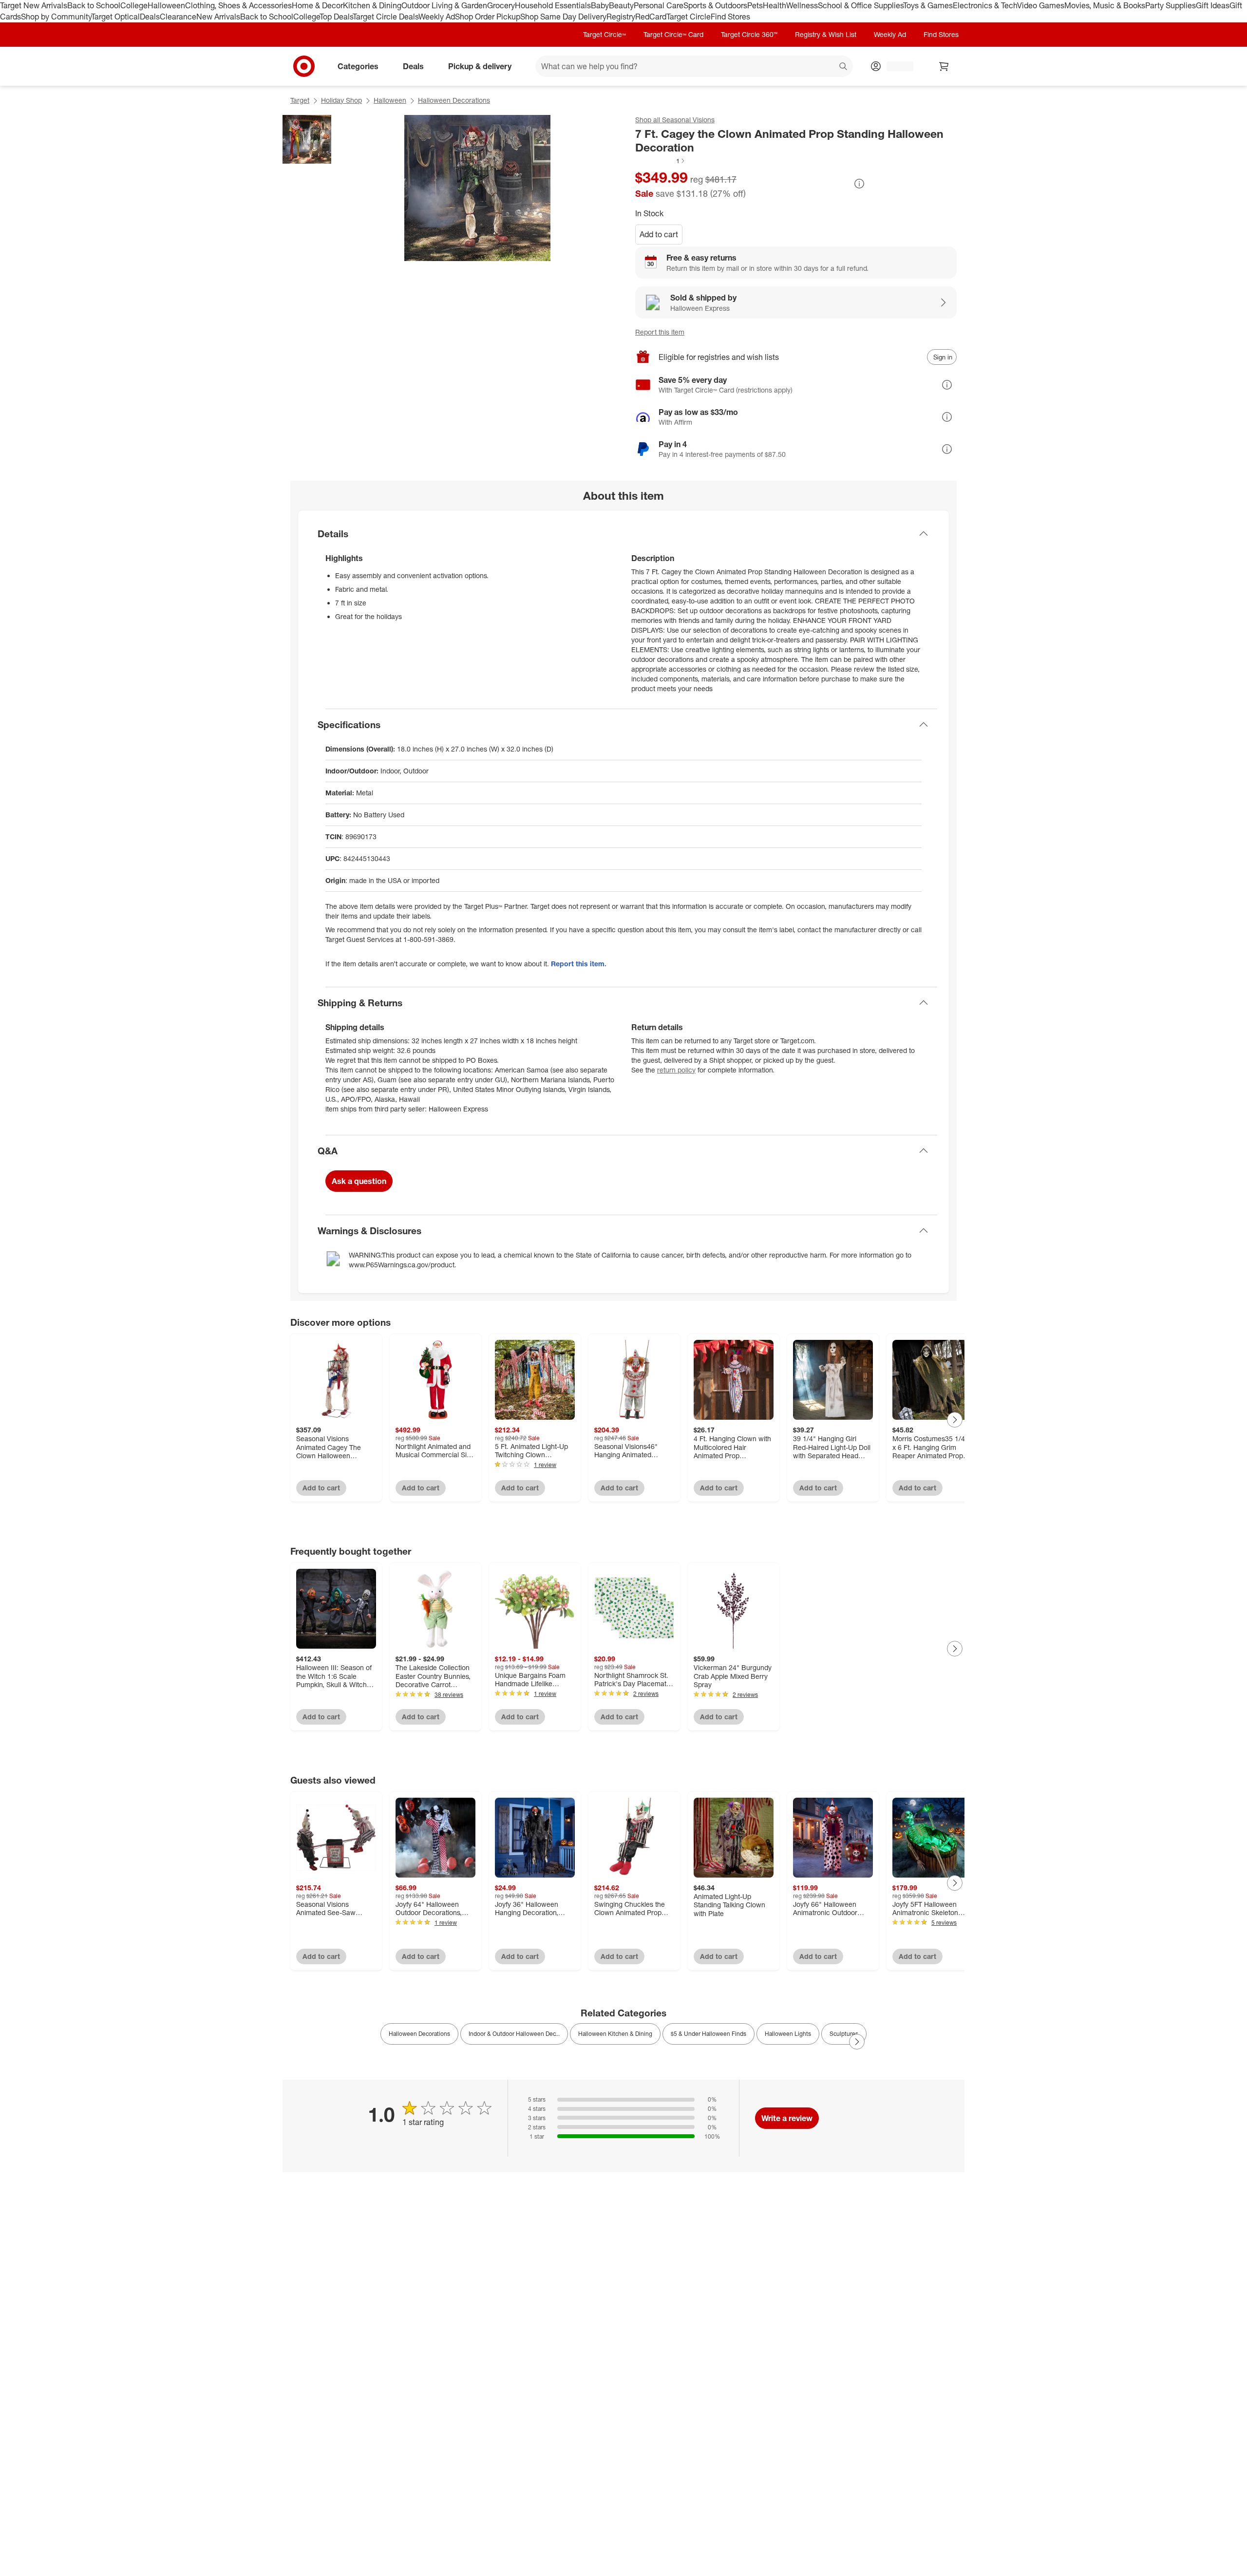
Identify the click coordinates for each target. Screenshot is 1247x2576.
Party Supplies (1171, 5)
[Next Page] (955, 1420)
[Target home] (304, 66)
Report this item (660, 332)
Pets (755, 5)
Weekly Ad (437, 17)
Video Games (1041, 5)
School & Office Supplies (860, 5)
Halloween (166, 5)
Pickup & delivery (480, 66)
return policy (676, 1070)
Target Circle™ (605, 34)
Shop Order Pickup (488, 17)
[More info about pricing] (859, 184)
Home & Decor (317, 5)
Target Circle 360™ (749, 34)
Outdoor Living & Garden (444, 5)
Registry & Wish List (826, 34)
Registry (621, 17)
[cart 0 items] (944, 66)
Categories (358, 66)
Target (300, 100)
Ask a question (359, 1181)
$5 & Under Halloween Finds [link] (709, 2034)
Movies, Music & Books (1105, 5)
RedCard (651, 17)
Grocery (501, 5)
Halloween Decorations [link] (419, 2034)
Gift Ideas (1213, 5)
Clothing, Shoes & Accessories (238, 5)
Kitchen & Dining (372, 5)
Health (775, 5)
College (134, 5)
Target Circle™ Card (673, 34)
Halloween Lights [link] (788, 2034)
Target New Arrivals (34, 5)
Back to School (94, 5)
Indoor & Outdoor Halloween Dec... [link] (514, 2034)
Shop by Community (56, 17)
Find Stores (730, 17)
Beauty (621, 5)
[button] (661, 161)
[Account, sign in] (895, 66)
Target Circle (689, 17)
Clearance (178, 17)
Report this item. (579, 964)
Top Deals (336, 17)
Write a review (787, 2118)
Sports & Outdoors (715, 5)
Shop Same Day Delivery (563, 17)
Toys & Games (928, 5)
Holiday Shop (341, 100)
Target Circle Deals (386, 17)
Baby (600, 5)
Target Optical (115, 17)
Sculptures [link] (844, 2034)
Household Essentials (553, 5)
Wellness (802, 5)
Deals (150, 17)
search (844, 67)
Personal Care (659, 5)
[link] (661, 161)
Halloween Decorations (454, 100)
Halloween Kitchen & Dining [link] (615, 2034)
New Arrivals (218, 17)
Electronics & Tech (985, 5)
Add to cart (659, 234)
